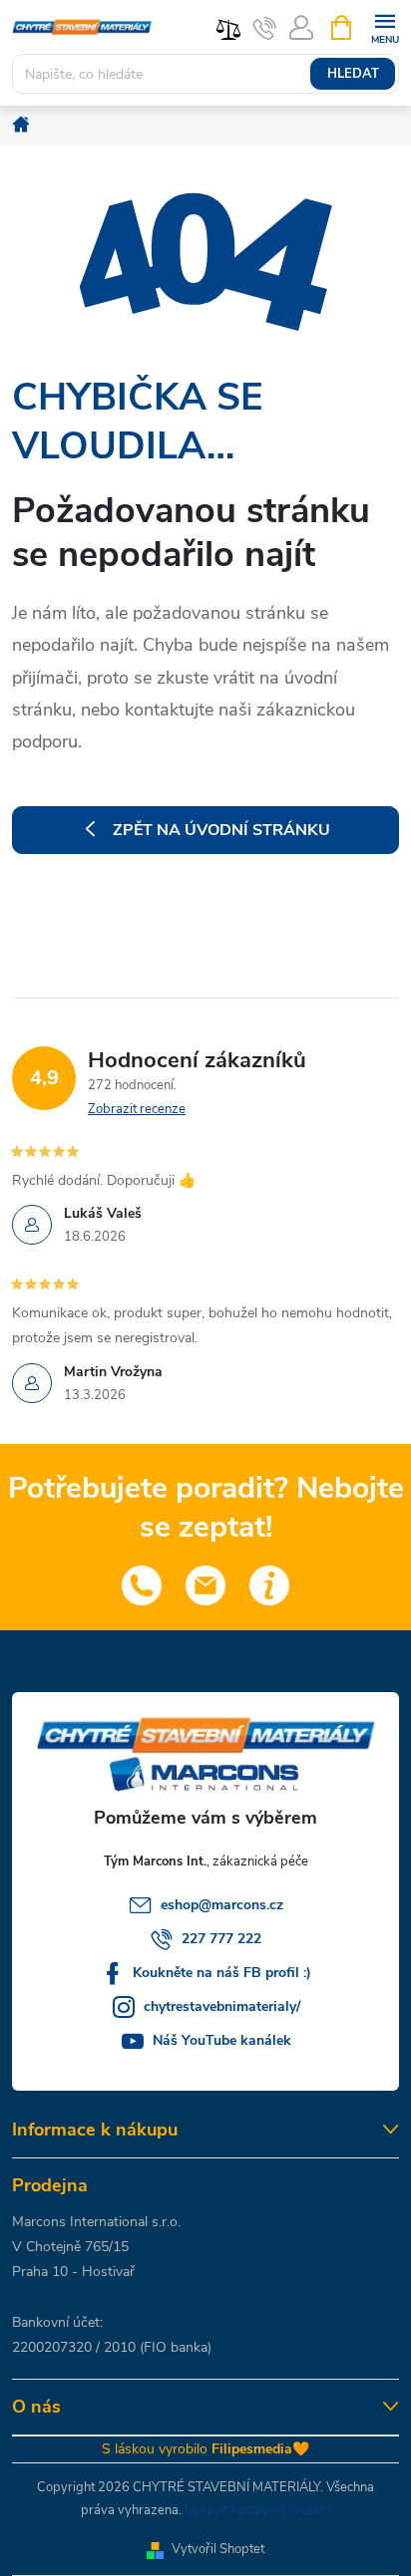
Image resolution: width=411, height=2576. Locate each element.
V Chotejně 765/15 (70, 2247)
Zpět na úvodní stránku (221, 830)
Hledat (353, 74)
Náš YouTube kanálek (222, 2040)
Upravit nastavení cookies (258, 2510)
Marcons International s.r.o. (96, 2222)
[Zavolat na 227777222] (265, 28)
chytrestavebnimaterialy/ (222, 2006)
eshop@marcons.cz (222, 1905)
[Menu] (385, 26)
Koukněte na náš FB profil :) (222, 1973)
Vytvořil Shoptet (218, 2549)
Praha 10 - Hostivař (73, 2272)
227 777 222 (221, 1939)
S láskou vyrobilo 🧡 (205, 2449)
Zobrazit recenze (137, 1109)
